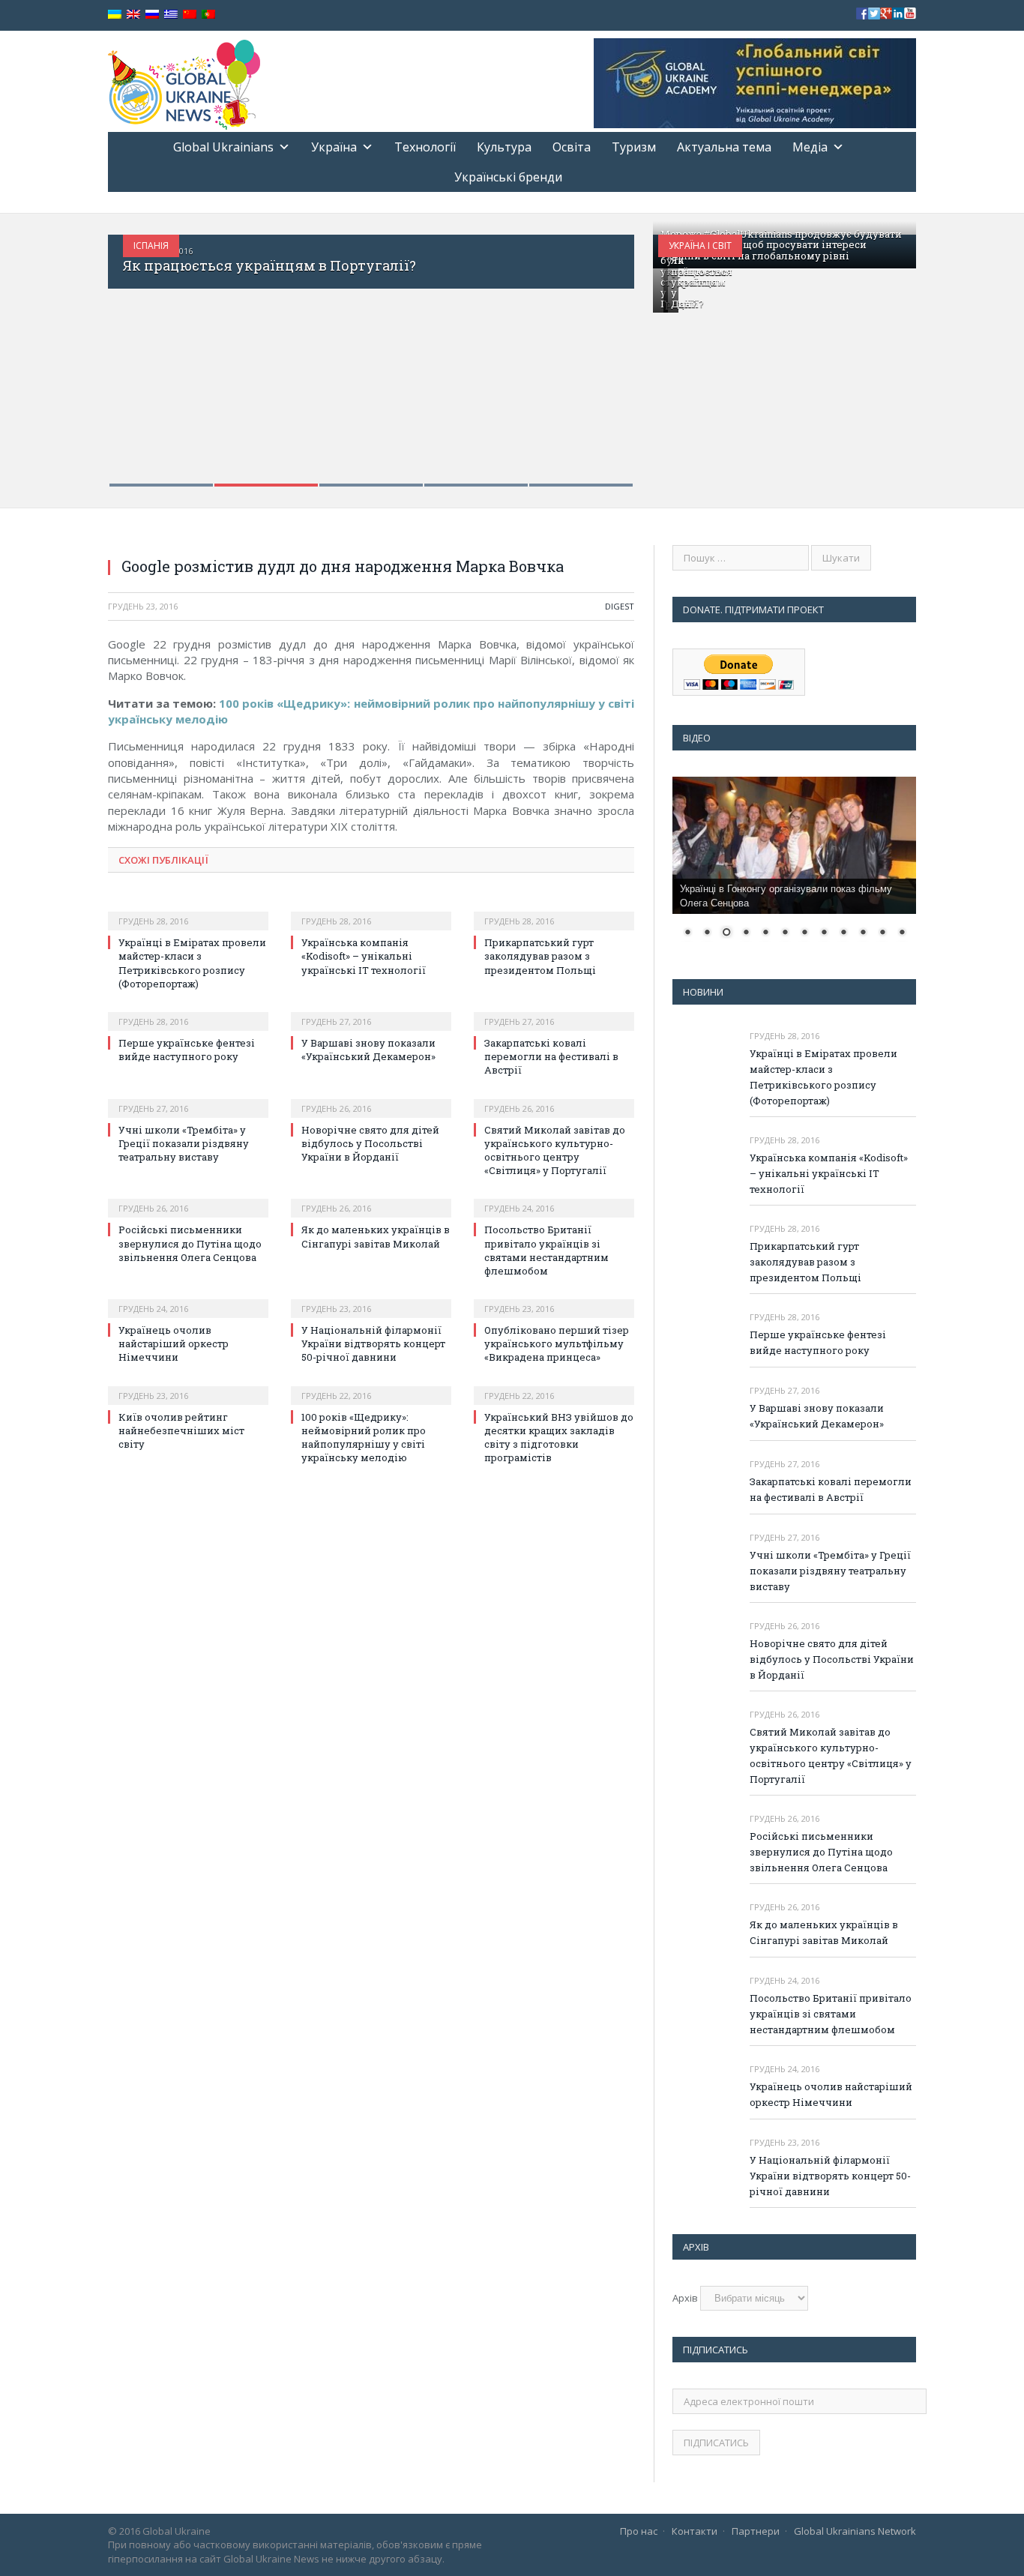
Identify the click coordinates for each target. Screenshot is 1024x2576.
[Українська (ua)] (115, 15)
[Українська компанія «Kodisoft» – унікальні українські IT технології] (371, 911)
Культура (504, 147)
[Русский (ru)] (152, 15)
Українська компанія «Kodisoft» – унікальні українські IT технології (364, 956)
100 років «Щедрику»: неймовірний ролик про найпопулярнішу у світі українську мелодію (364, 1438)
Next (607, 351)
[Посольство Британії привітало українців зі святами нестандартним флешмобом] (554, 1198)
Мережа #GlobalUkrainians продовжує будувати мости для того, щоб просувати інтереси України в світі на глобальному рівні (781, 245)
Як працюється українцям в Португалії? (269, 265)
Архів (685, 2298)
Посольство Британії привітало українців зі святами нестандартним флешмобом (546, 1250)
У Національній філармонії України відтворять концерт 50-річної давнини (373, 1343)
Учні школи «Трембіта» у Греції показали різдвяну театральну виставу (184, 1143)
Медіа (810, 147)
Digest (620, 606)
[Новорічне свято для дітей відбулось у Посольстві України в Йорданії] (371, 1098)
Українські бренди (508, 177)
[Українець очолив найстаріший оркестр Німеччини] (188, 1298)
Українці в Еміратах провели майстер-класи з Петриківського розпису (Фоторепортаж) (192, 963)
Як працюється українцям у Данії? (702, 282)
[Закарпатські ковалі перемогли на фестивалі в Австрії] (554, 1011)
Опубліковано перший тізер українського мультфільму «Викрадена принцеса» (557, 1343)
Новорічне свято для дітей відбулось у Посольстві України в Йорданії (370, 1143)
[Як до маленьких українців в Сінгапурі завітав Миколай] (371, 1198)
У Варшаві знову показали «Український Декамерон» (368, 1050)
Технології (425, 147)
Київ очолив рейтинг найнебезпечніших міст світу (181, 1430)
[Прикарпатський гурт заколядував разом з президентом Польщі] (554, 911)
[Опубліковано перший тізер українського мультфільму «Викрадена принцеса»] (554, 1298)
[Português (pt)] (208, 15)
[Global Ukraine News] (184, 81)
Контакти (695, 2531)
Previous (135, 351)
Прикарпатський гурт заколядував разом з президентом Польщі (540, 956)
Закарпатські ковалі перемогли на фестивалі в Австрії (551, 1056)
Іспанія (151, 246)
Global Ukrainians (223, 147)
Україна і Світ (700, 246)
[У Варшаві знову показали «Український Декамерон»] (371, 1011)
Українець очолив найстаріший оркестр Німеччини (174, 1343)
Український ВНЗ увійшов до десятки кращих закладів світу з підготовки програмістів (559, 1438)
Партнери (756, 2531)
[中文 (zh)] (190, 15)
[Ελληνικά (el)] (171, 15)
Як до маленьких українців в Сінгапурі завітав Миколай (376, 1236)
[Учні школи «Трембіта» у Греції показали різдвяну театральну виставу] (188, 1098)
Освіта (572, 147)
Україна (334, 147)
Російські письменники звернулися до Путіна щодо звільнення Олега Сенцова (190, 1243)
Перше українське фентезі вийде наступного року (187, 1050)
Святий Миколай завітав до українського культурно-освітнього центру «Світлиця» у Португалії (555, 1150)
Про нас (639, 2531)
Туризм (634, 147)
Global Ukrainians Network (855, 2531)
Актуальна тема (724, 147)
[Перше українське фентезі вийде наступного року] (188, 1011)
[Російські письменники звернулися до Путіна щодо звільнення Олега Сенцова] (188, 1198)
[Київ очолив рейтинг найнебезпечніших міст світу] (188, 1385)
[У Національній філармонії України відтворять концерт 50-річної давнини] (371, 1298)
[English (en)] (133, 15)
